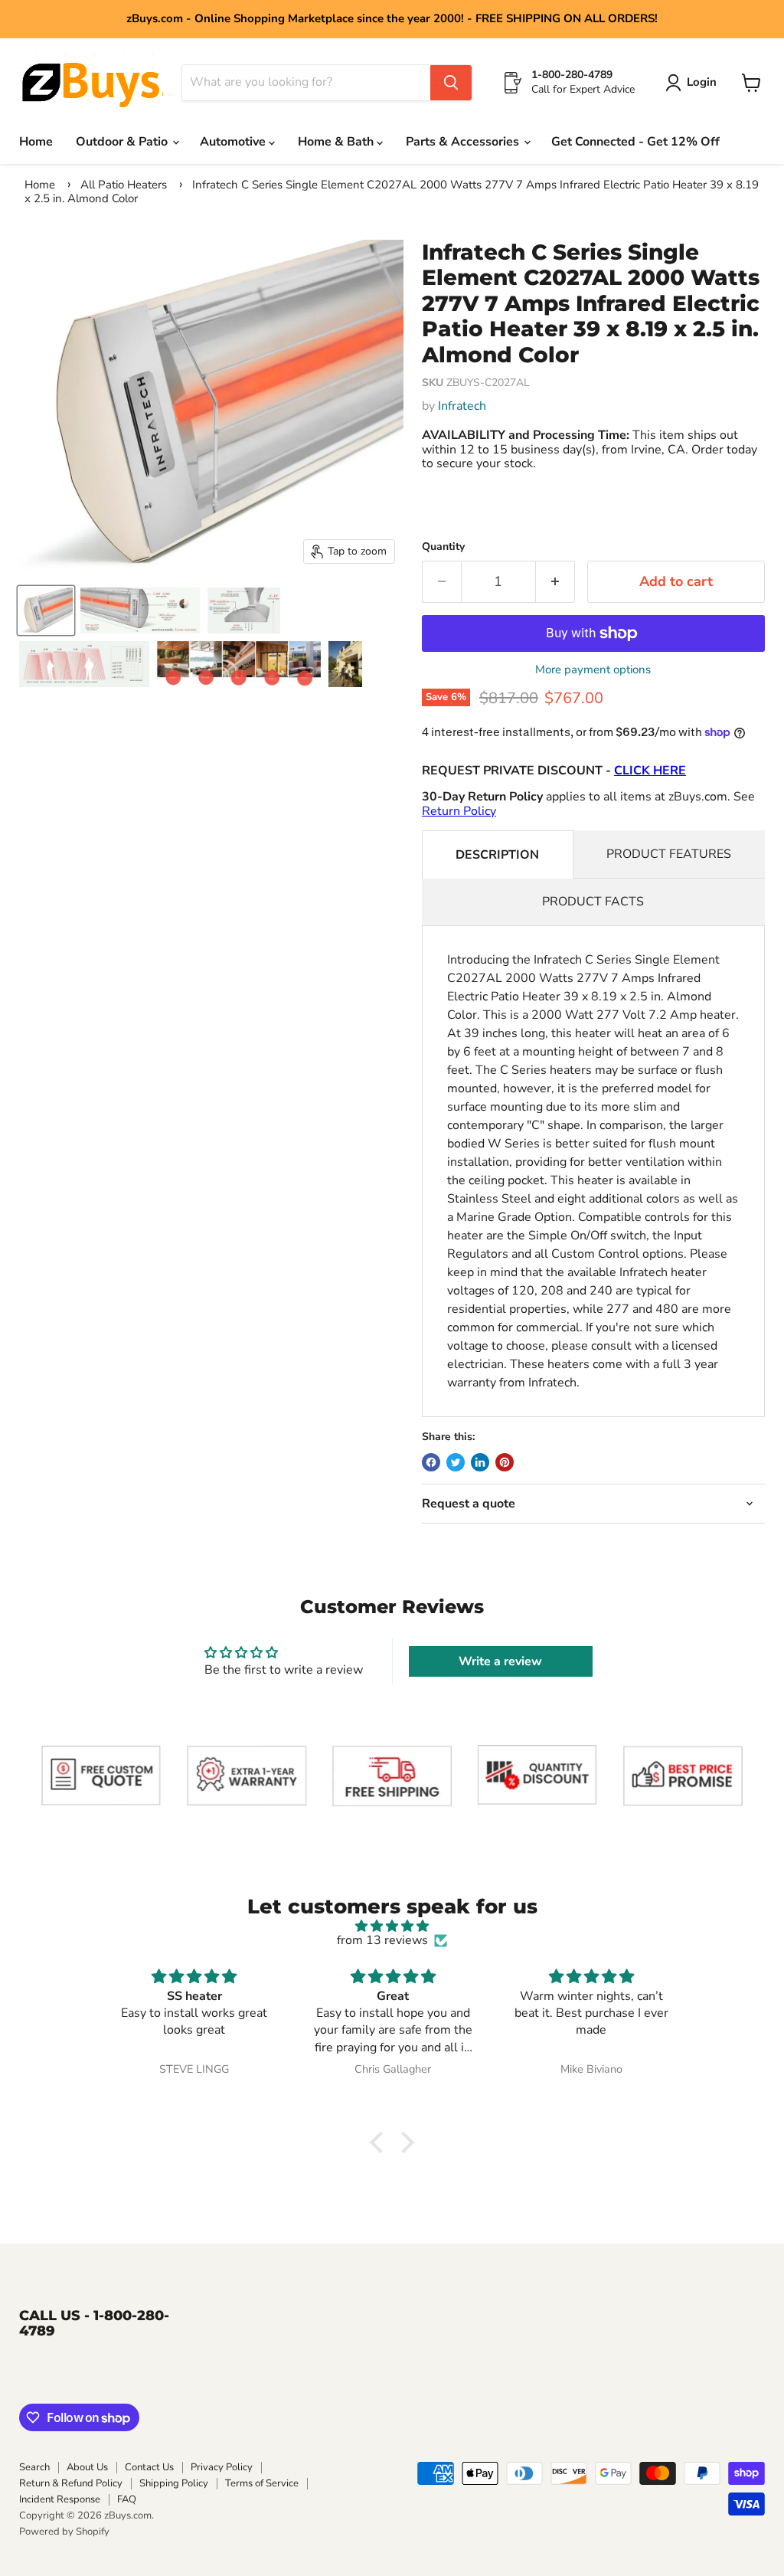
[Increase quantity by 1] (555, 582)
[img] (392, 1926)
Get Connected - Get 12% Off (635, 142)
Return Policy (459, 811)
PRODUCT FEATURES (669, 854)
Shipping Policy (174, 2483)
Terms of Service (262, 2483)
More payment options (593, 670)
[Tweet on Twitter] (456, 1462)
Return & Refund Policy (71, 2483)
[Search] (451, 83)
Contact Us (149, 2467)
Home (36, 142)
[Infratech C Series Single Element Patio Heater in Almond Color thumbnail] (46, 610)
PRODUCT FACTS (593, 902)
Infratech (462, 406)
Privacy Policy (222, 2467)
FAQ (127, 2499)
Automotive (234, 142)
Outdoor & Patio (123, 142)
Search (34, 2467)
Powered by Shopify (64, 2532)
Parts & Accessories (464, 142)
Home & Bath (337, 142)
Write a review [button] (500, 1661)
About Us (87, 2467)
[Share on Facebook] (431, 1462)
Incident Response (60, 2499)
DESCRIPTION (497, 855)
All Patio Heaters (124, 185)
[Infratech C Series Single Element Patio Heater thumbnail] (140, 610)
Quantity (443, 547)
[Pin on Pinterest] (505, 1462)
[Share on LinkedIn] (480, 1462)
